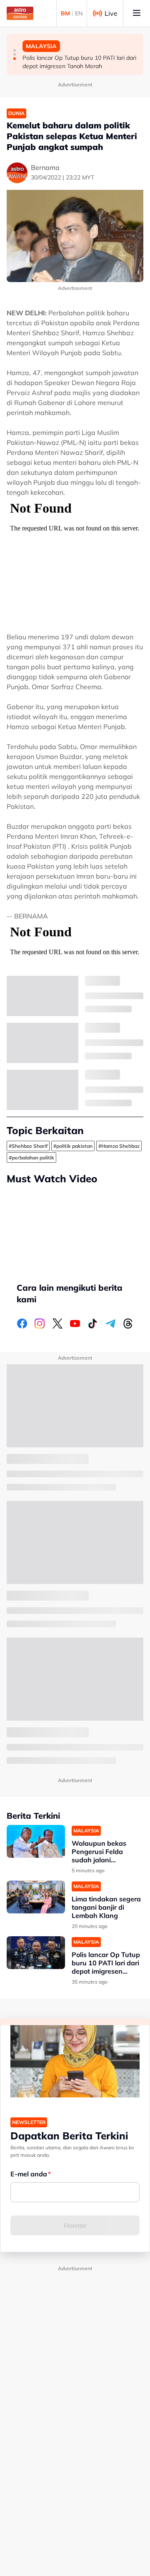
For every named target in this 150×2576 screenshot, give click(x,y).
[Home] (20, 13)
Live (111, 13)
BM (65, 13)
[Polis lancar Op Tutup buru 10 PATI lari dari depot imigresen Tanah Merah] (36, 1953)
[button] (15, 50)
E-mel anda (29, 2174)
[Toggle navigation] (137, 13)
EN (79, 13)
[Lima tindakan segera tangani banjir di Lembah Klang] (36, 1897)
